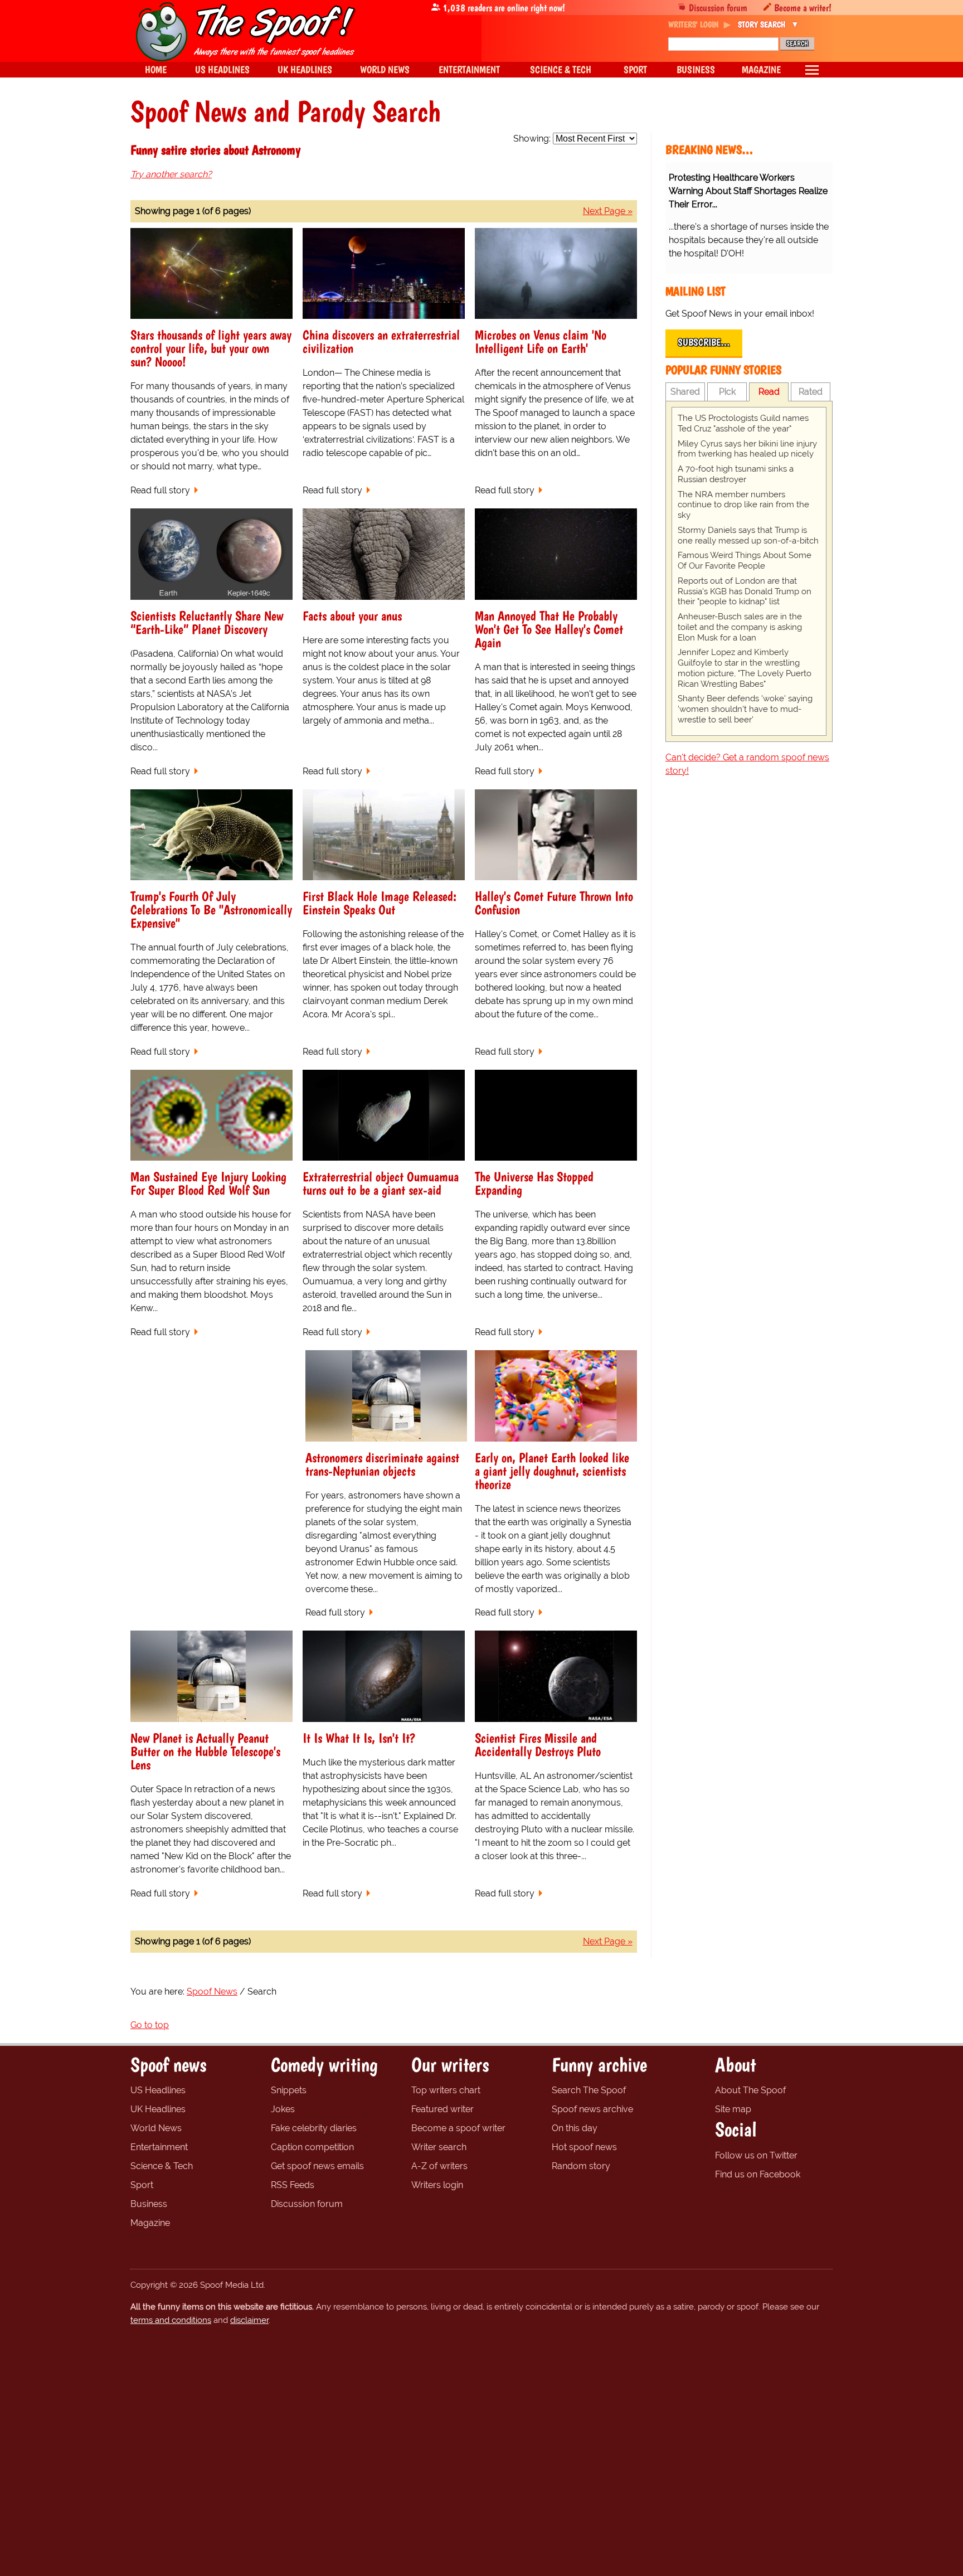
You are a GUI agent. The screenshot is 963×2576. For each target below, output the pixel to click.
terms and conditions (171, 2320)
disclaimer (249, 2320)
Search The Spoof (589, 2090)
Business (149, 2204)
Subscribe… (704, 342)
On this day (575, 2128)
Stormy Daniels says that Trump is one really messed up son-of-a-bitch (748, 535)
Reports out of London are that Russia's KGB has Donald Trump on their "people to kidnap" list (745, 591)
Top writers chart (446, 2090)
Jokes (283, 2109)
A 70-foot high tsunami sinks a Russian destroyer (736, 474)
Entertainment (159, 2147)
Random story (581, 2166)
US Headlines (158, 2090)
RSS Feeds (293, 2185)
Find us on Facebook (758, 2174)
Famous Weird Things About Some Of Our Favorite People (745, 561)
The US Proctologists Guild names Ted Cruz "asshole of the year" (743, 423)
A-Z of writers (439, 2166)
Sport (142, 2185)
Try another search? (171, 174)
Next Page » (608, 211)
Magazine (150, 2223)
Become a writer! (803, 8)
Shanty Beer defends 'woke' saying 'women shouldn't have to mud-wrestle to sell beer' (745, 709)
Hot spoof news (584, 2147)
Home (156, 69)
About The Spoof (750, 2090)
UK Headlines (158, 2109)
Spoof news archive (592, 2109)
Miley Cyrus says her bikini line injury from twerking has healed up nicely (747, 449)
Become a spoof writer (458, 2128)
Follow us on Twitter (756, 2155)
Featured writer (442, 2109)
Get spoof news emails (317, 2166)
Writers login (437, 2185)
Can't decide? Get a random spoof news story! (747, 764)
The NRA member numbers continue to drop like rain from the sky (743, 505)
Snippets (289, 2090)
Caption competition (312, 2147)
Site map (733, 2109)
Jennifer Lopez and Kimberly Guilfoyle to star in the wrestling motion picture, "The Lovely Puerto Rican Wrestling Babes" (745, 668)
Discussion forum (718, 8)
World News (156, 2128)
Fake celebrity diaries (314, 2128)
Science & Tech (162, 2166)
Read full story (160, 490)
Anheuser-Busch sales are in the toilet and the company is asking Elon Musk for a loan (740, 627)
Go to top (150, 2025)
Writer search (439, 2147)
